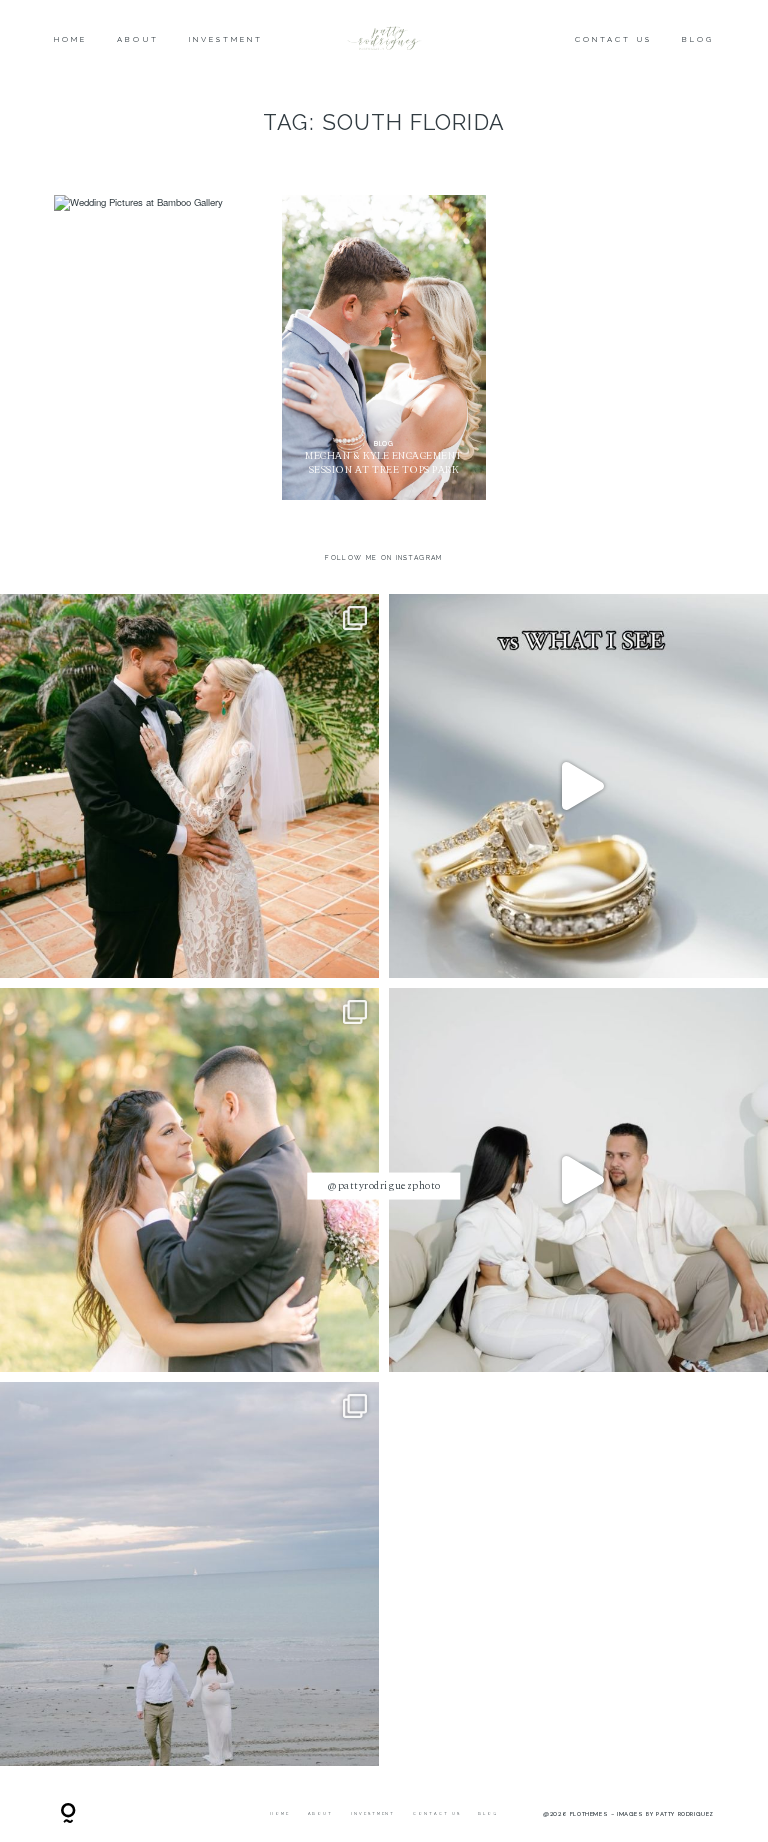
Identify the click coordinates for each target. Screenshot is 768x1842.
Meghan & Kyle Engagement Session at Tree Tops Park (384, 347)
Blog (698, 40)
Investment (226, 40)
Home (70, 40)
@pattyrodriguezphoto (384, 1185)
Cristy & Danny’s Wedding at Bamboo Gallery (156, 348)
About (137, 40)
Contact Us (613, 40)
